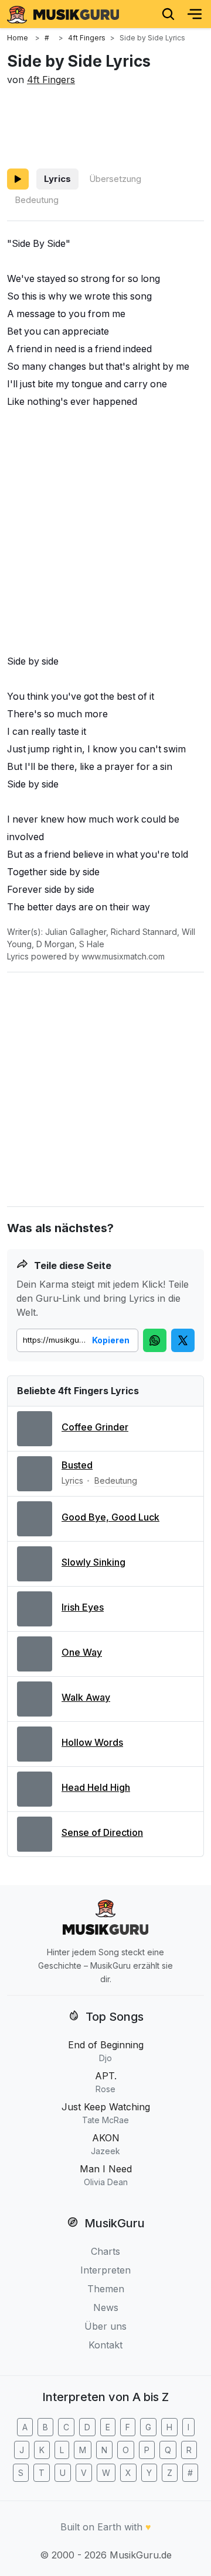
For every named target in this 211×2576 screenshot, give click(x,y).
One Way (82, 1652)
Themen (106, 2289)
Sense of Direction (102, 1832)
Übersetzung (115, 179)
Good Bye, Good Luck (110, 1517)
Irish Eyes (83, 1607)
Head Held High (96, 1787)
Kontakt (105, 2345)
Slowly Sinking (93, 1562)
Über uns (105, 2326)
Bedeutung (37, 200)
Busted (77, 1465)
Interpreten (105, 2270)
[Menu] (195, 14)
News (106, 2307)
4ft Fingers (51, 80)
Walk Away (86, 1697)
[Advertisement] (105, 125)
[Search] (168, 14)
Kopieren (111, 1340)
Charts (105, 2251)
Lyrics (57, 179)
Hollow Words (92, 1742)
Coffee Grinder (95, 1427)
